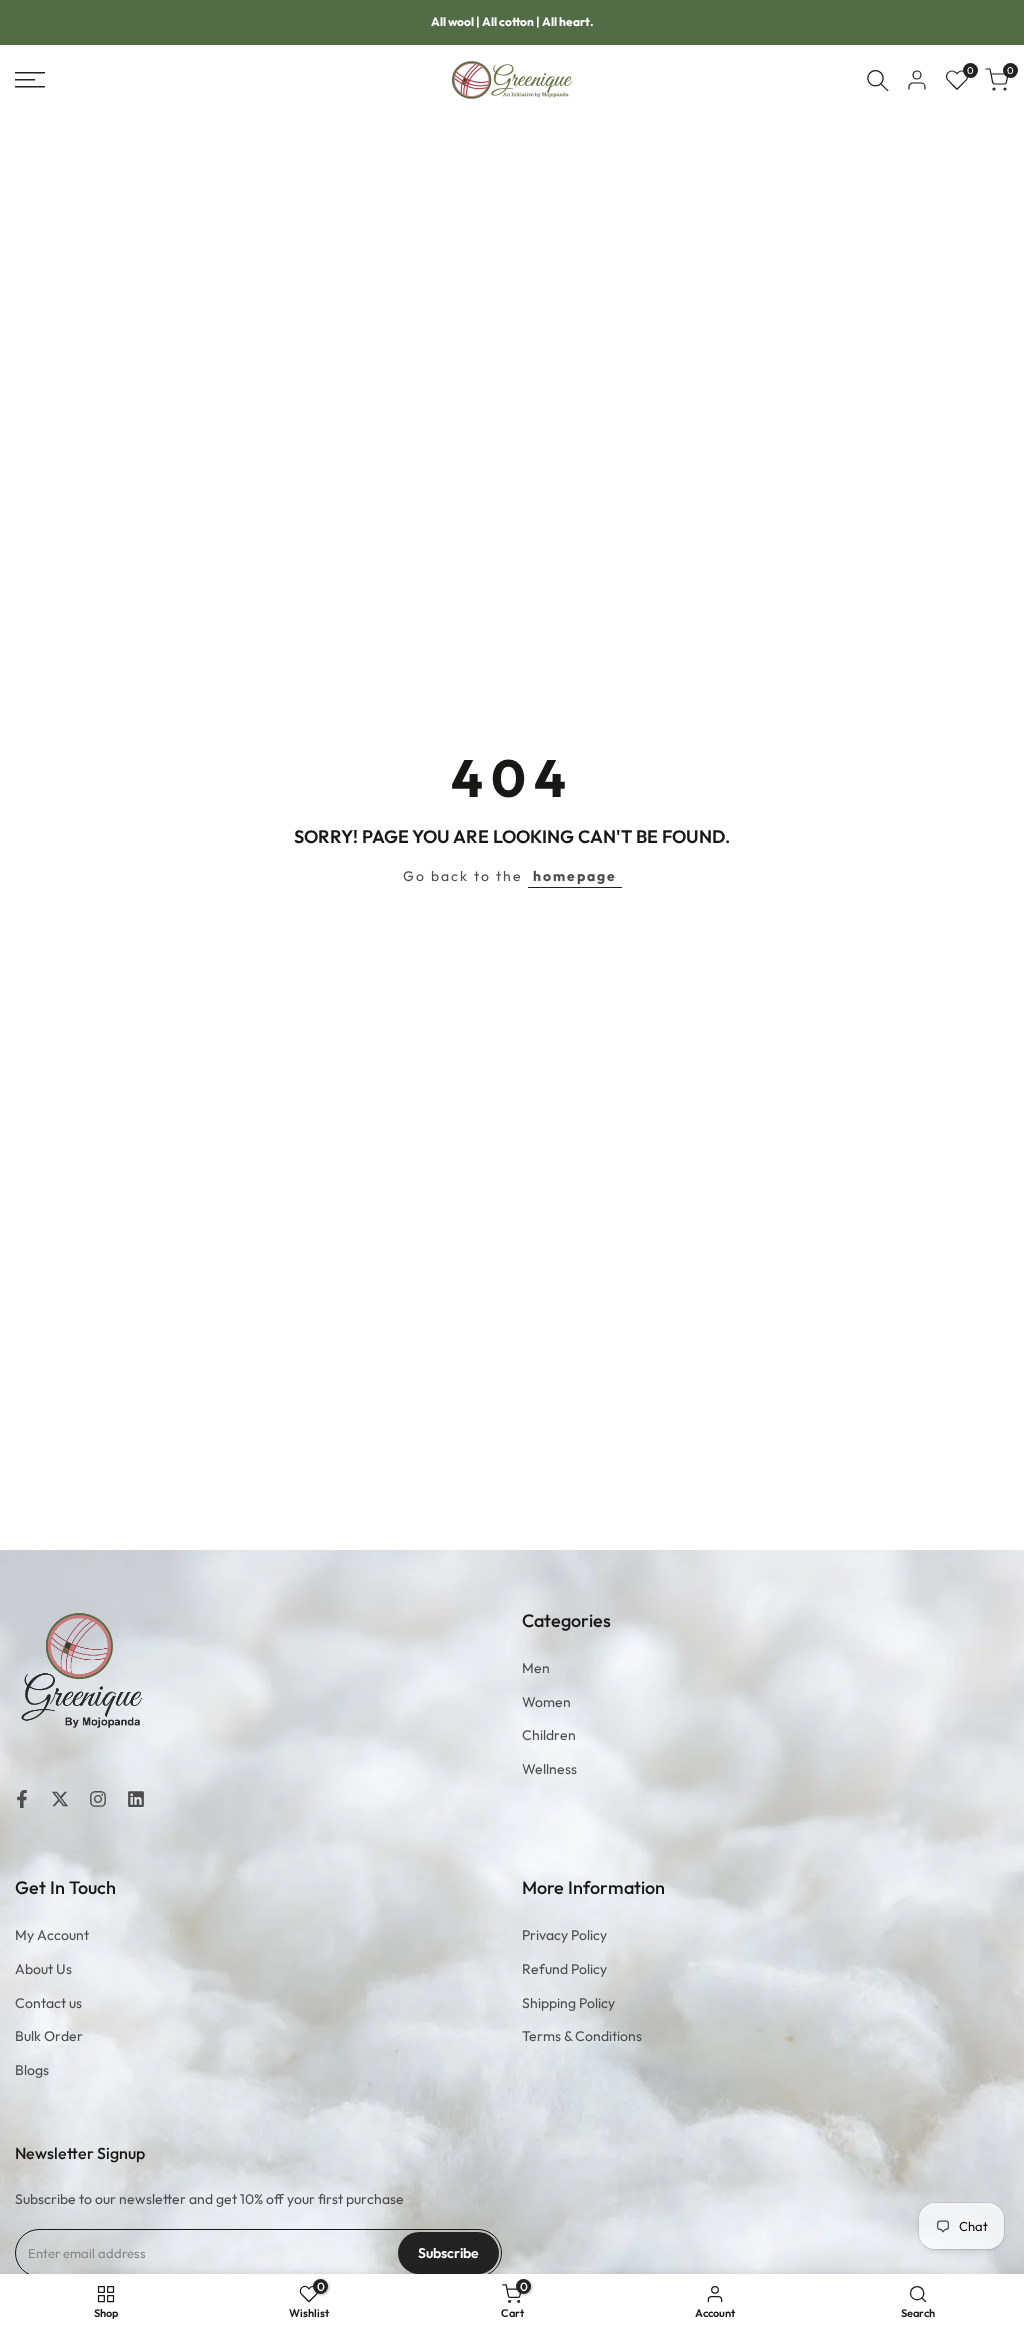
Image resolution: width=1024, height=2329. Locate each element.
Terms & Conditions (582, 2036)
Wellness (549, 1769)
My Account (52, 1935)
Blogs (32, 2070)
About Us (43, 1969)
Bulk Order (49, 2036)
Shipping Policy (568, 2003)
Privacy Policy (564, 1935)
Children (549, 1735)
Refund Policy (564, 1969)
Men (536, 1668)
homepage (575, 876)
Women (546, 1702)
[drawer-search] (878, 80)
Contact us (48, 2003)
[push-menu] (30, 80)
